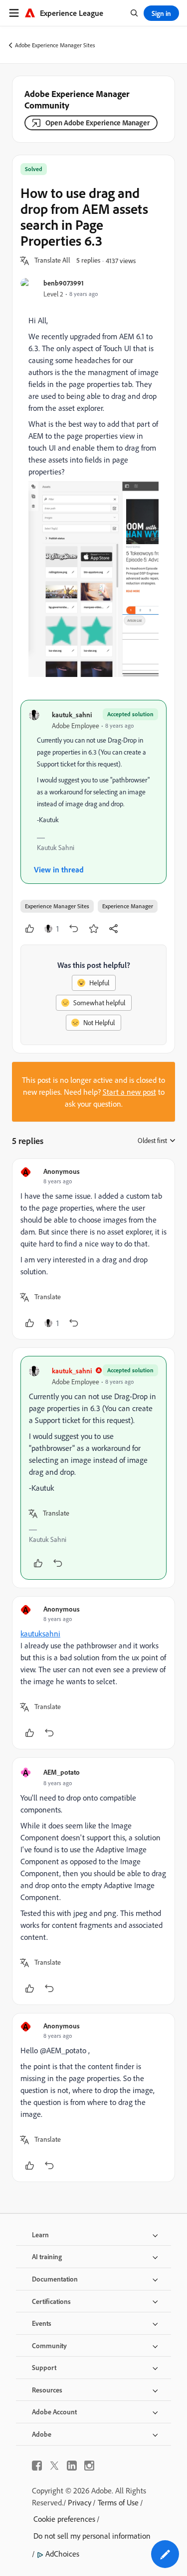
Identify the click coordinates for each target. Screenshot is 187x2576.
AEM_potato (62, 1772)
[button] (52, 261)
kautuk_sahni (72, 715)
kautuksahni (40, 1633)
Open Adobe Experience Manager (97, 123)
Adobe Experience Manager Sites (55, 45)
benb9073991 (64, 283)
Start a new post (129, 1092)
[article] (93, 1249)
